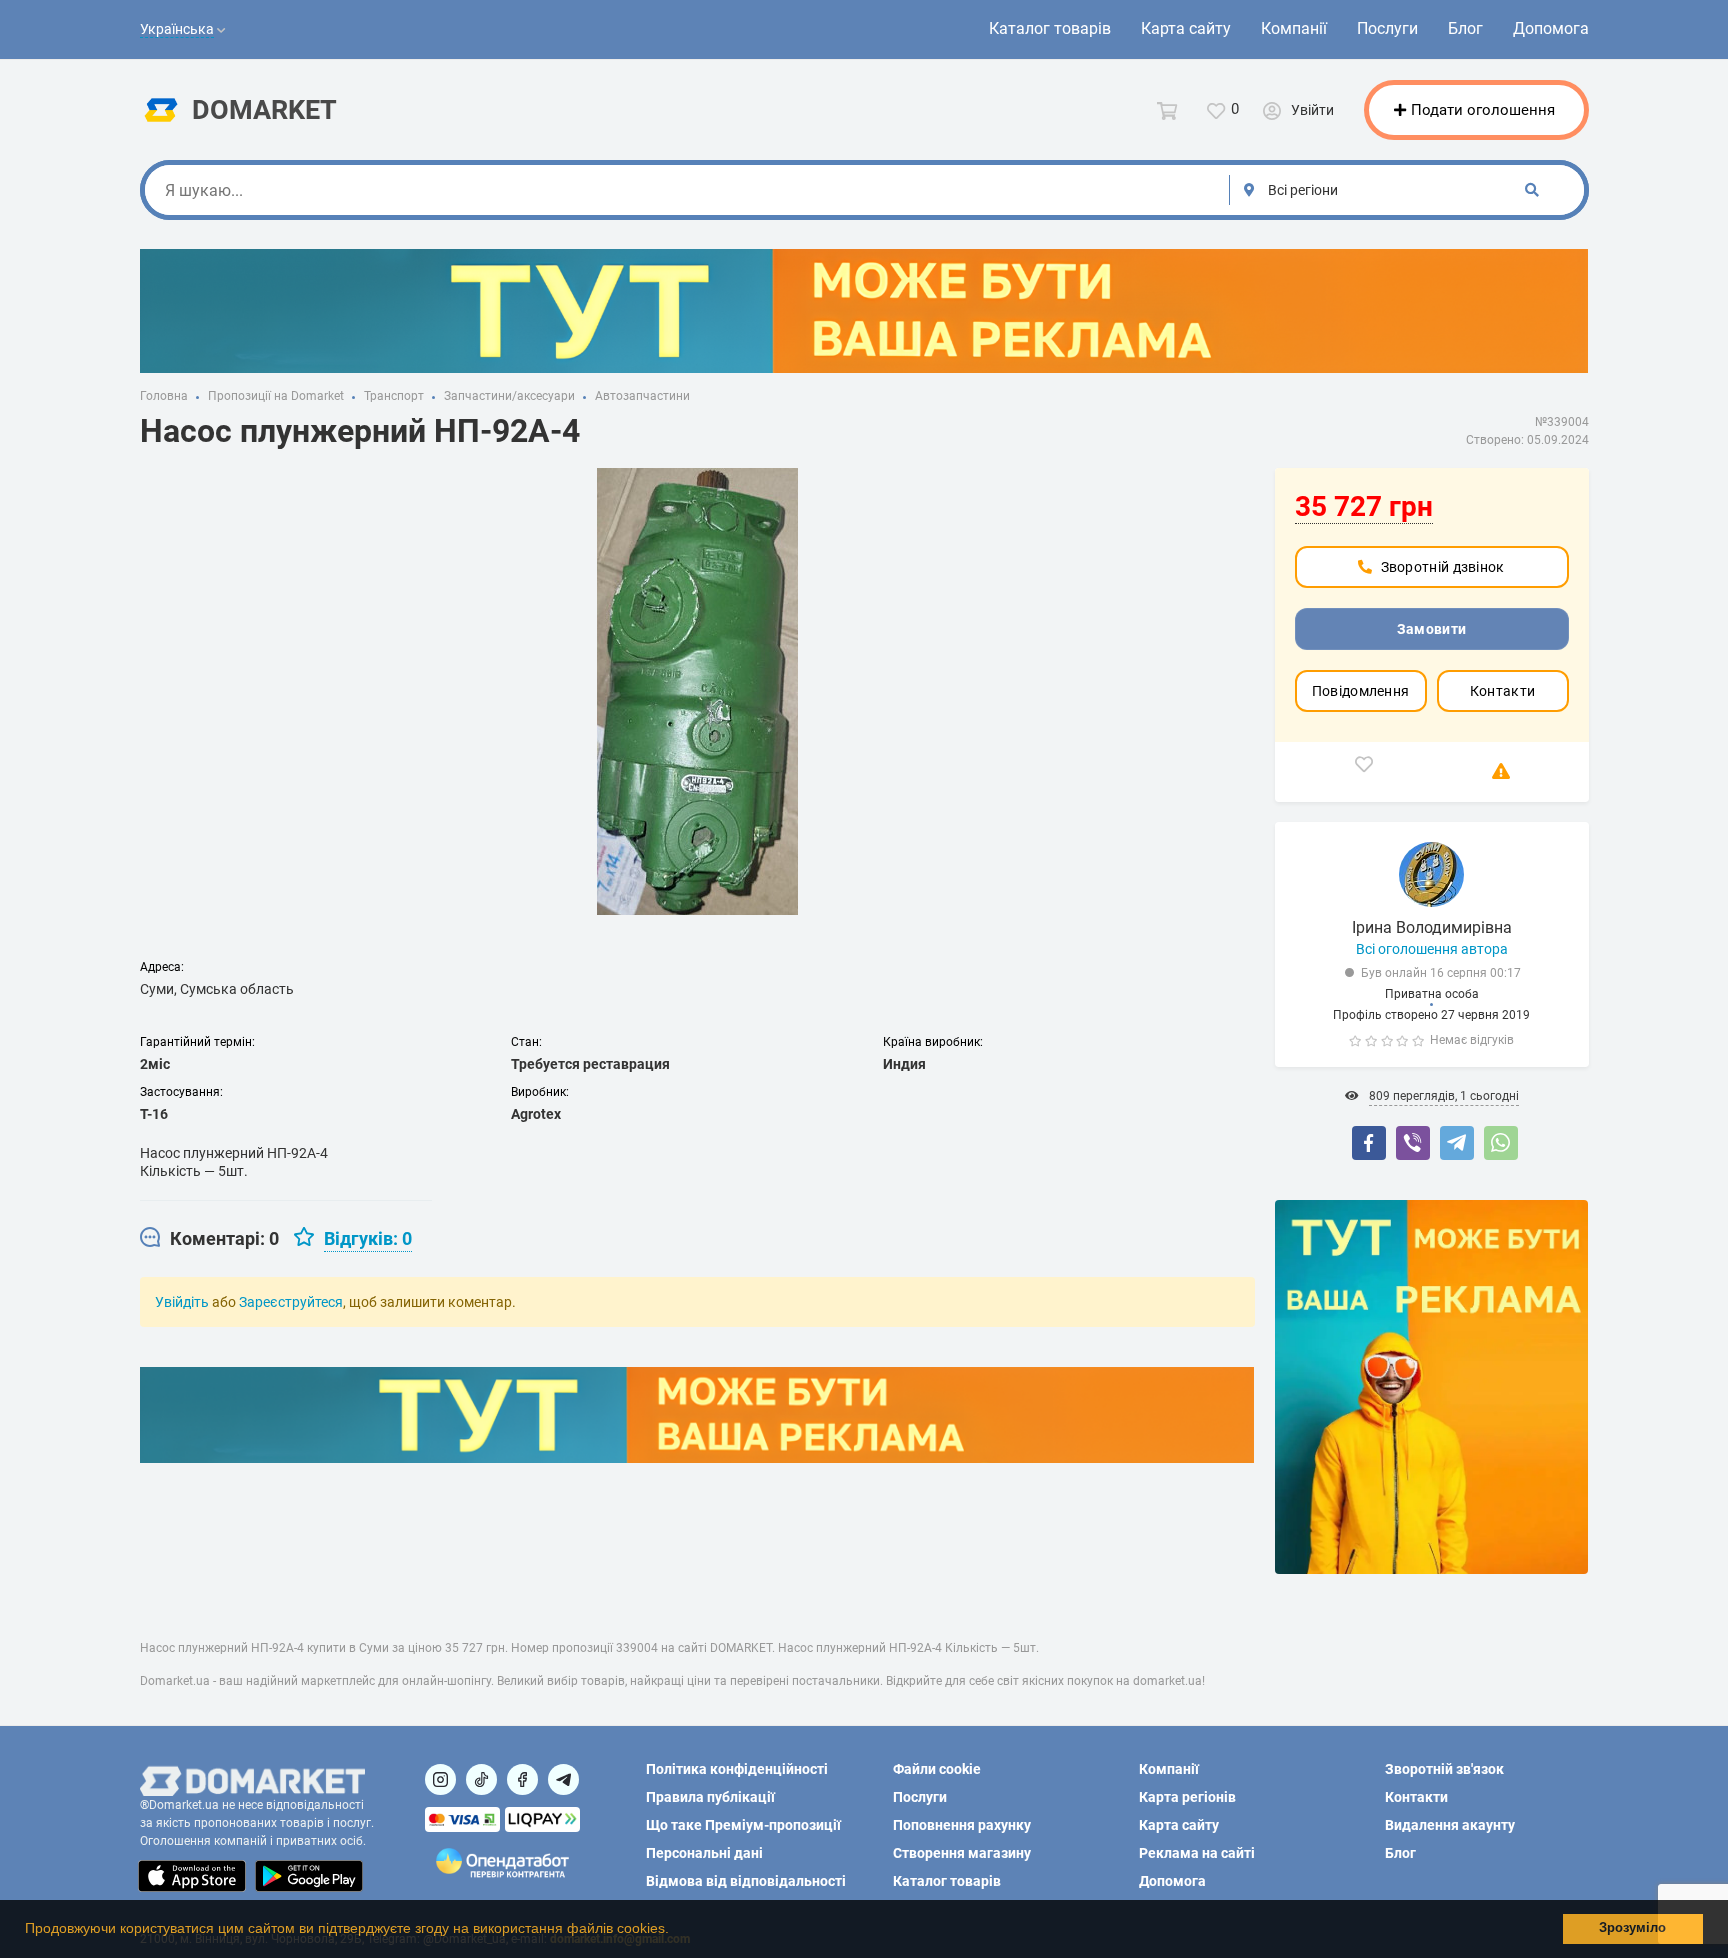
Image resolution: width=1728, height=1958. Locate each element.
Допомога (1551, 28)
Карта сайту (1186, 28)
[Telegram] (1457, 1143)
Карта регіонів (1187, 1797)
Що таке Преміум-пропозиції (743, 1825)
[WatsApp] (1501, 1143)
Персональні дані (704, 1853)
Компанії (1294, 28)
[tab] (209, 1239)
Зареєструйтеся (291, 1302)
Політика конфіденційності (737, 1769)
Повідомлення (1361, 691)
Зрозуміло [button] (1632, 1928)
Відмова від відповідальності (746, 1881)
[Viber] (1413, 1143)
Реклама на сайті (1197, 1853)
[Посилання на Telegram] (563, 1779)
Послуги (1387, 28)
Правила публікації (710, 1797)
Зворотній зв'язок (1444, 1769)
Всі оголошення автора (1432, 949)
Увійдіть (182, 1302)
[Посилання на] (440, 1779)
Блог (1465, 28)
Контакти (1502, 691)
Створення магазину (962, 1853)
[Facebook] (1369, 1143)
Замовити (1431, 629)
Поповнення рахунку (962, 1825)
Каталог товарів (1050, 28)
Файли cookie (937, 1769)
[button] (676, 1931)
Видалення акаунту (1450, 1825)
